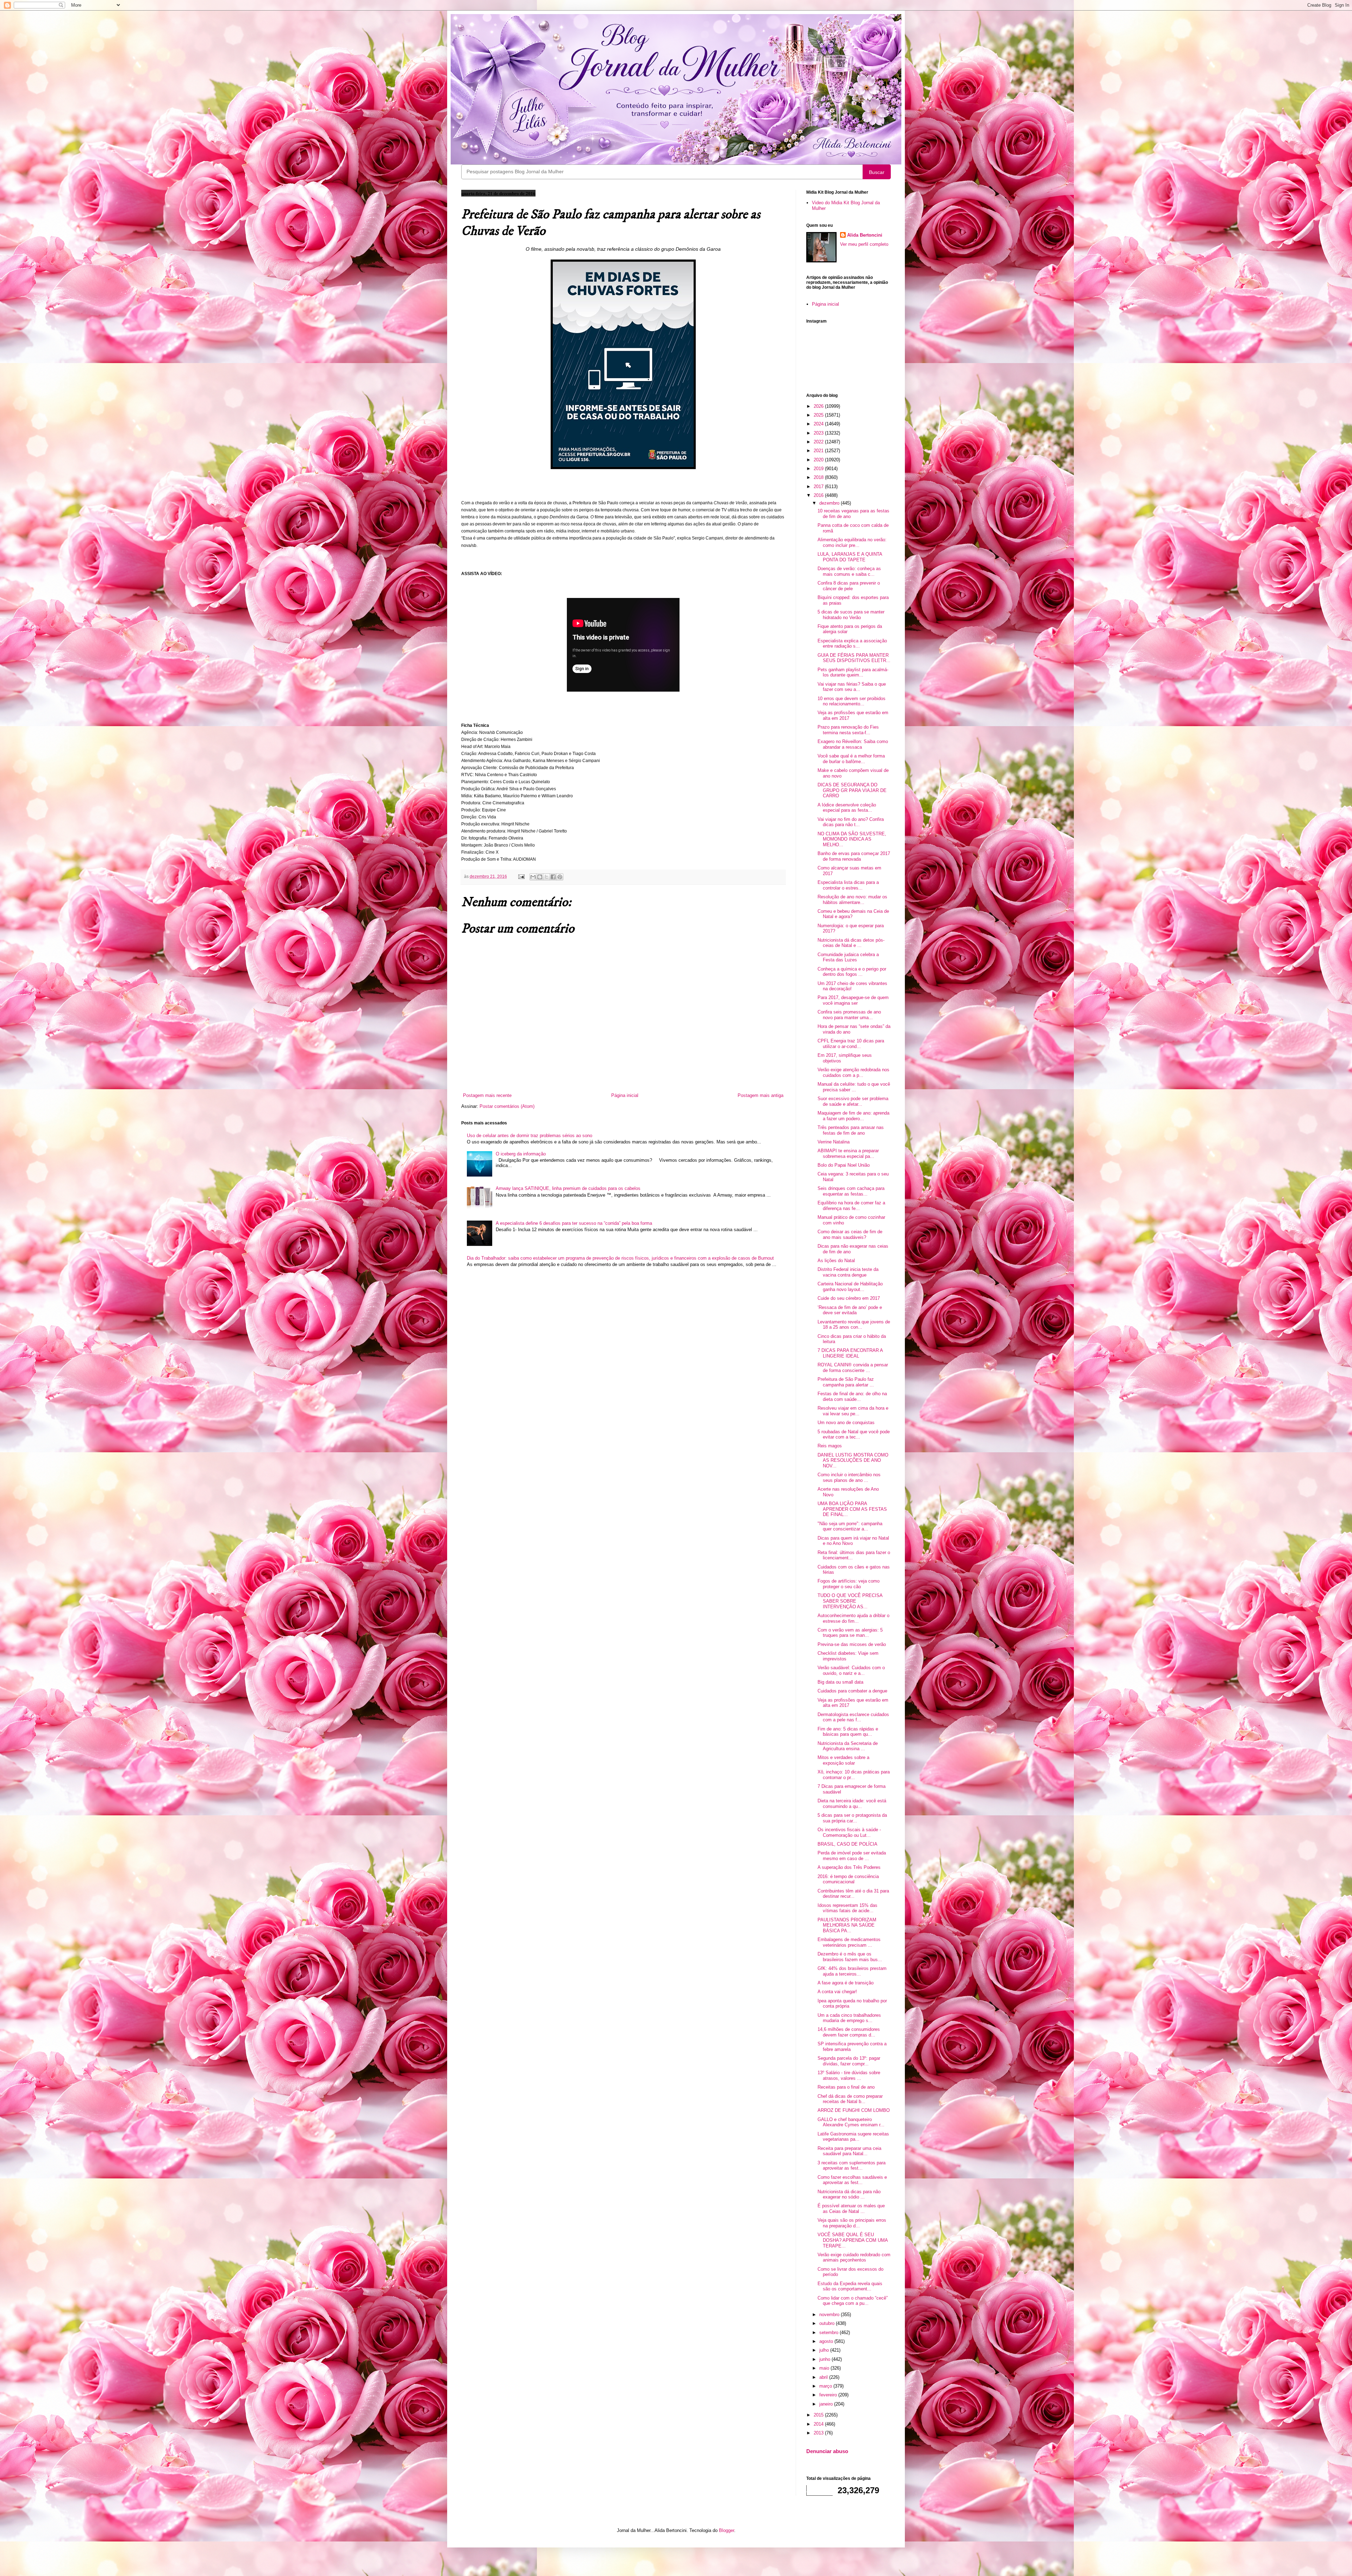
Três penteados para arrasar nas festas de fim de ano (851, 1130)
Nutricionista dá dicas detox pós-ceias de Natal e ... (851, 943)
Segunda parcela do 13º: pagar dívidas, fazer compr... (849, 2061)
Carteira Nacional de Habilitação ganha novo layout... (850, 1287)
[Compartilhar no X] (546, 877)
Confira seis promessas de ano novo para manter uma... (849, 1015)
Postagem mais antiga (760, 1095)
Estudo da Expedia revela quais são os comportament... (850, 2286)
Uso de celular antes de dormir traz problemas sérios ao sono (530, 1136)
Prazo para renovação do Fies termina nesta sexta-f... (848, 730)
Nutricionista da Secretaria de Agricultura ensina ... (848, 1746)
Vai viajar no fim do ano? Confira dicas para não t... (851, 822)
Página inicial (625, 1095)
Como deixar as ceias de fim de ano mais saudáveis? (850, 1234)
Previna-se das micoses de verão (852, 1644)
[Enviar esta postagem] (521, 876)
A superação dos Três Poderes (849, 1867)
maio (825, 2368)
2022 (819, 442)
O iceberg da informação (521, 1154)
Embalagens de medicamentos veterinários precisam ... (849, 1942)
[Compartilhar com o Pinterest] (560, 877)
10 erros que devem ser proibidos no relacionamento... (852, 701)
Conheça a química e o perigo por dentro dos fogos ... (852, 972)
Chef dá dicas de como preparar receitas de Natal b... (850, 2099)
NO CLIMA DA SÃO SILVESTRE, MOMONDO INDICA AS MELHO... (852, 839)
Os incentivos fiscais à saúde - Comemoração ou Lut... (849, 1832)
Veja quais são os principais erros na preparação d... (852, 2223)
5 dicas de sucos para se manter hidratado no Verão (851, 615)
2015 (819, 2415)
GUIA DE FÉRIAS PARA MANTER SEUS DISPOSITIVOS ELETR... (854, 658)
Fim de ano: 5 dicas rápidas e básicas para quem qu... (848, 1732)
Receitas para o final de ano (846, 2087)
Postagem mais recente (487, 1095)
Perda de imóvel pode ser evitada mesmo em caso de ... (852, 1856)
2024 (819, 424)
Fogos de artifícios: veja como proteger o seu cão (849, 1584)
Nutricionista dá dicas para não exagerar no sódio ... (849, 2194)
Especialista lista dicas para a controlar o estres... (848, 885)
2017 (819, 486)
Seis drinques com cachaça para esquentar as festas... (851, 1191)
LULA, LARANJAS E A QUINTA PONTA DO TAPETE (850, 557)
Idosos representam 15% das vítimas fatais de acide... (847, 1908)
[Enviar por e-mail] (533, 877)
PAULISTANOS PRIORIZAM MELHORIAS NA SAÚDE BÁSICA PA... (847, 1925)
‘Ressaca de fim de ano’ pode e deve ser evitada (850, 1310)
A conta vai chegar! (837, 1992)
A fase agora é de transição (846, 1983)
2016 (819, 495)
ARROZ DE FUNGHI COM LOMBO (854, 2110)
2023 (819, 433)
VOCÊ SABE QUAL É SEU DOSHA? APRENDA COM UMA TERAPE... (853, 2240)
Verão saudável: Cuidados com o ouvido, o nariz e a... (851, 1670)
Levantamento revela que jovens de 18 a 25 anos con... (854, 1325)
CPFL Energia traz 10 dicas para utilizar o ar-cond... (851, 1044)
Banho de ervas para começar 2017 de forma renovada (854, 856)
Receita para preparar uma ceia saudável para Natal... (849, 2151)
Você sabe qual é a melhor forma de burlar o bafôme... (851, 759)
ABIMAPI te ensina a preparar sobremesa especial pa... (848, 1153)
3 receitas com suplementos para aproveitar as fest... (852, 2166)
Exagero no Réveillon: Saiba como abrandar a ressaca (853, 744)
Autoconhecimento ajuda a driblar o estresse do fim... (853, 1618)
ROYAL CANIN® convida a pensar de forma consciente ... (853, 1368)
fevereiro (829, 2395)
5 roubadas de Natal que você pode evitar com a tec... (854, 1434)
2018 (819, 477)
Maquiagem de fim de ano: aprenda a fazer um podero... (853, 1116)
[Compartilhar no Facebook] (553, 877)
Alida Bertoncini (865, 235)
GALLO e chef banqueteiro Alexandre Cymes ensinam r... (851, 2122)
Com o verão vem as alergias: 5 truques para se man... (850, 1633)
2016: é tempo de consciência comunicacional (848, 1879)
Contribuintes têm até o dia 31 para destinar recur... (853, 1894)
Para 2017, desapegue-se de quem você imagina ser (853, 1000)
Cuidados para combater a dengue (852, 1691)
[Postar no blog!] (540, 877)
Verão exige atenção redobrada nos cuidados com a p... (853, 1072)
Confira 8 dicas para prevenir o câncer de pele (849, 586)
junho (825, 2359)
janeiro (827, 2404)
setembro (830, 2332)
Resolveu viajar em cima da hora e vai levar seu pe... (853, 1411)
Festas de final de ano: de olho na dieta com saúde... (852, 1396)
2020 (819, 460)
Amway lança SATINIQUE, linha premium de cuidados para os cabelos (568, 1188)
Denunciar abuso (827, 2451)
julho (825, 2350)
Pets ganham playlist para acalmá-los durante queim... (853, 672)
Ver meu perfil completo (864, 244)
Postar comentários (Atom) (507, 1106)
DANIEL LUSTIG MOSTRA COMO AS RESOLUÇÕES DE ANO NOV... (853, 1460)
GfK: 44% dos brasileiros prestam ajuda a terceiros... (852, 1971)
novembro (830, 2315)
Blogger (727, 2530)
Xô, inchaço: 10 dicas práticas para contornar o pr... (854, 1775)
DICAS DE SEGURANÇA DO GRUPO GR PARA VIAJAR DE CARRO (852, 790)
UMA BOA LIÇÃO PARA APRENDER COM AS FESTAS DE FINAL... (852, 1509)
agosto (827, 2341)
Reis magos (830, 1446)
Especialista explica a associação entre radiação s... (852, 644)
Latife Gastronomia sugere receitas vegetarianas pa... (853, 2137)
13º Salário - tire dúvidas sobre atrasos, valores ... (849, 2075)
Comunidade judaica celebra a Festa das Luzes (848, 957)
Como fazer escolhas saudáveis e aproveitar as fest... (852, 2180)
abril (824, 2377)
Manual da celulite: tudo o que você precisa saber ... (854, 1087)
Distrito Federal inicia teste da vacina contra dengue (848, 1272)
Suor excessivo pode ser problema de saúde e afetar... (853, 1101)
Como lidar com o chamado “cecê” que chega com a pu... (853, 2301)
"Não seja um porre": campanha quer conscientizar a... (850, 1526)
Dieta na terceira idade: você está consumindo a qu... (852, 1804)
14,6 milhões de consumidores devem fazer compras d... (849, 2032)
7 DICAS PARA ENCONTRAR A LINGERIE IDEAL (850, 1353)
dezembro (830, 503)
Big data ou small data (840, 1682)
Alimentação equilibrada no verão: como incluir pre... (852, 542)
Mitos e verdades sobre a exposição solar (843, 1760)
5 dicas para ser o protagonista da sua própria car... (852, 1818)
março (826, 2386)
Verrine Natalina (834, 1142)
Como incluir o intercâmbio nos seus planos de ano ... (849, 1477)
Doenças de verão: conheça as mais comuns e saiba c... (849, 571)
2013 (819, 2433)
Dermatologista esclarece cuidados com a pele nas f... (853, 1717)
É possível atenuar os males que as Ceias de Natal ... (851, 2209)
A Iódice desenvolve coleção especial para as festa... (847, 808)
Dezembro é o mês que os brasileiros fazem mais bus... (850, 1957)
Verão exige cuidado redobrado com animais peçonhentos (854, 2257)
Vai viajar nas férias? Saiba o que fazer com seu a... (852, 687)
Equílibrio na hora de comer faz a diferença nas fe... (851, 1206)
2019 (819, 469)
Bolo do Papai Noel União (844, 1165)
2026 (819, 406)
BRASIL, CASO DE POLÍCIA (847, 1844)
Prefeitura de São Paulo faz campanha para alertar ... (846, 1382)
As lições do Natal (836, 1261)
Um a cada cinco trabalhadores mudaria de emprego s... (849, 2018)
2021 (819, 451)
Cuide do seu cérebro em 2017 (849, 1298)
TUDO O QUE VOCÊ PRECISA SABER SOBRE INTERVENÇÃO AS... (850, 1601)
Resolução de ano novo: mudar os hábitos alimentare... (852, 900)
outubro (828, 2323)
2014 (819, 2424)
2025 (819, 415)
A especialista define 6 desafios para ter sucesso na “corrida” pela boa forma (574, 1223)
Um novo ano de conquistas (846, 1423)
